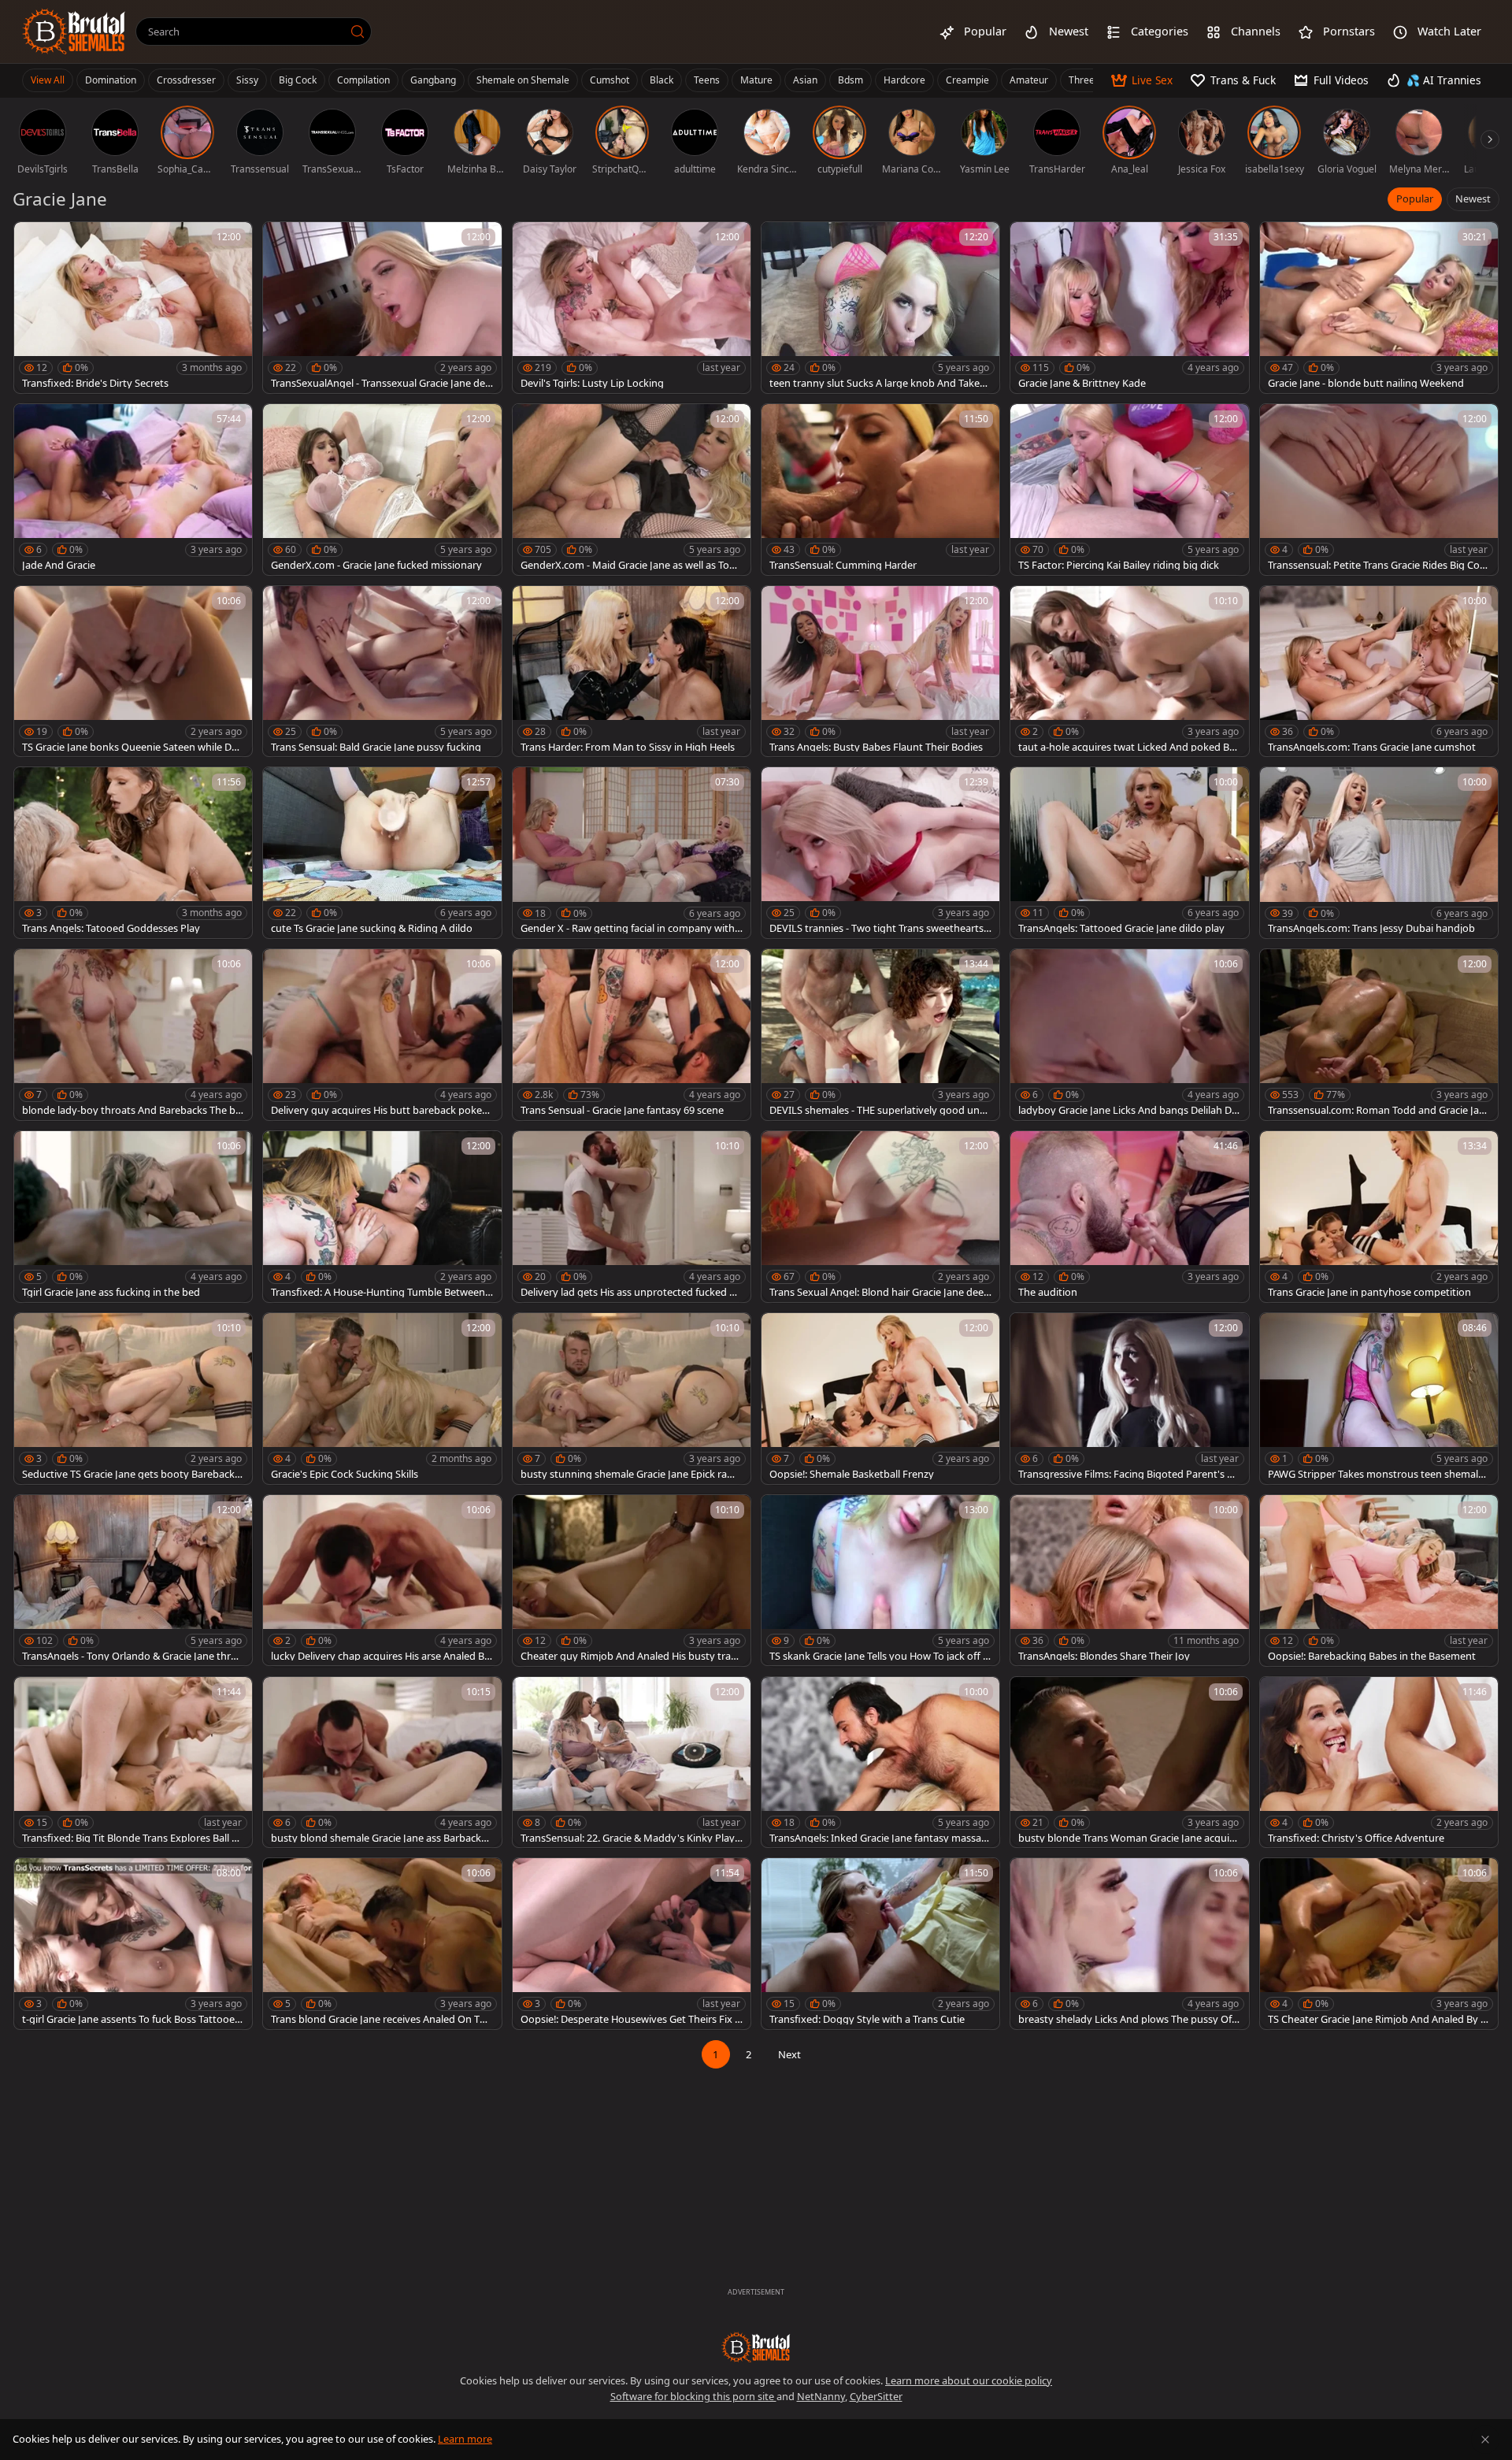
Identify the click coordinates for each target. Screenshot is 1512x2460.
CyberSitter (876, 2396)
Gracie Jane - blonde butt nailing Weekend (1366, 383)
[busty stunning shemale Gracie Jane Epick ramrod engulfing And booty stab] (632, 1399)
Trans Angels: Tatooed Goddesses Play (111, 928)
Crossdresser (186, 80)
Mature (756, 80)
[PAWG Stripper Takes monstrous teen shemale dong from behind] (1379, 1399)
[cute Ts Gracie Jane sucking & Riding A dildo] (382, 853)
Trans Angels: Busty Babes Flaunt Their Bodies (876, 747)
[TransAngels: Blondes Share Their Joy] (1129, 1581)
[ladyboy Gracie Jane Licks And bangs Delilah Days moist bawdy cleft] (1129, 1035)
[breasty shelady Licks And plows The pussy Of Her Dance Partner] (1129, 1944)
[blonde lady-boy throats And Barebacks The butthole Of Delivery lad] (133, 1035)
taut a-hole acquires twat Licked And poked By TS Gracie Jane (1127, 747)
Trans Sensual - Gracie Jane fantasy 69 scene (622, 1110)
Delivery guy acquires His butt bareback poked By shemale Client (380, 1110)
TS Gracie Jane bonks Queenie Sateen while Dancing (133, 747)
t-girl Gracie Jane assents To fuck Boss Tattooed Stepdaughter (132, 2019)
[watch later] (33, 241)
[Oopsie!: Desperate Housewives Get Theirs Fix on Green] (632, 1944)
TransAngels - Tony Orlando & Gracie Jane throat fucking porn (132, 1656)
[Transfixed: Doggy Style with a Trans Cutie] (880, 1944)
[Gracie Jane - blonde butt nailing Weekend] (1379, 308)
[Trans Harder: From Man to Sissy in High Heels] (632, 672)
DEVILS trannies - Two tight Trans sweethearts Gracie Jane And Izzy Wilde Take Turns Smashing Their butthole (878, 928)
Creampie (967, 80)
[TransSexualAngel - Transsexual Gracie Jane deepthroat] (382, 308)
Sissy (247, 80)
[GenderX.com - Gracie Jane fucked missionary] (382, 490)
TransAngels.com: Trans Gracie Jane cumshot (1372, 747)
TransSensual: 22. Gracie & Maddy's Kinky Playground (631, 1838)
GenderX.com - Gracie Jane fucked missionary (376, 565)
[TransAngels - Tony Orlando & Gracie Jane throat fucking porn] (133, 1581)
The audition (1048, 1292)
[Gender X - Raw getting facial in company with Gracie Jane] (632, 853)
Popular (1415, 199)
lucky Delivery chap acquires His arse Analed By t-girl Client (380, 1656)
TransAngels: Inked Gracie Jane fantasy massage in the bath (878, 1838)
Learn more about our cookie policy (969, 2380)
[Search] (358, 32)
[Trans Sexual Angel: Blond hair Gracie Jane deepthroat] (880, 1217)
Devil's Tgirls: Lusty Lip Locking (592, 383)
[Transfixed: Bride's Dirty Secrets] (133, 308)
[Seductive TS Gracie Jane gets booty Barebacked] (133, 1399)
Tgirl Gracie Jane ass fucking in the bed (111, 1292)
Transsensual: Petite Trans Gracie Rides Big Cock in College (1379, 565)
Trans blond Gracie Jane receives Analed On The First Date (381, 2019)
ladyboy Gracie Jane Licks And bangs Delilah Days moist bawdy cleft (1128, 1110)
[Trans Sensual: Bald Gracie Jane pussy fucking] (382, 672)
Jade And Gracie (59, 565)
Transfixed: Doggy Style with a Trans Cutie (867, 2019)
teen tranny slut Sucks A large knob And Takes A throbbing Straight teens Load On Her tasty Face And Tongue (880, 383)
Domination (111, 80)
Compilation (363, 80)
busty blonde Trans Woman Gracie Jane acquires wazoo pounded (1128, 1838)
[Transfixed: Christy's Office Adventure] (1379, 1762)
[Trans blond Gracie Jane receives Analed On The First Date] (382, 1944)
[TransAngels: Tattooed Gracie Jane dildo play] (1129, 853)
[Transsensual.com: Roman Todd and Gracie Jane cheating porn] (1379, 1035)
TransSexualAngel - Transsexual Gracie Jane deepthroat (381, 383)
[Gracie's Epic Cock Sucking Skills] (382, 1399)
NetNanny (821, 2396)
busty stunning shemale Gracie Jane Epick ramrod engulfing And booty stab (630, 1474)
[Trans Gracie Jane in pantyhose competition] (1379, 1217)
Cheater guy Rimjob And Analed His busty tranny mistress (629, 1656)
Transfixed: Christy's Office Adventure (1356, 1838)
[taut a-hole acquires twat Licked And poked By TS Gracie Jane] (1129, 672)
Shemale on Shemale (523, 80)
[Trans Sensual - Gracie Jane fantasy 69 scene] (632, 1035)
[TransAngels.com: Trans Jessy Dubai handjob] (1379, 853)
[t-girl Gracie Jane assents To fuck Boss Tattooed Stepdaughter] (133, 1944)
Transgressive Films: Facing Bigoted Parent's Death (1129, 1474)
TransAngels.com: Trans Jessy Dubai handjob (1371, 928)
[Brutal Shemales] (74, 32)
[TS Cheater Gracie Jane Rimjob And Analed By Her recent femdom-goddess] (1379, 1944)
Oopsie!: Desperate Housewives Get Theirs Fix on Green (631, 2019)
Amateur (1029, 80)
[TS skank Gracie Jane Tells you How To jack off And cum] (880, 1581)
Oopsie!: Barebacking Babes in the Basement (1372, 1656)
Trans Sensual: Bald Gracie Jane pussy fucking (376, 747)
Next (789, 2054)
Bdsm (850, 80)
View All (48, 80)
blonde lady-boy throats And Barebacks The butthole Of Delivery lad (132, 1110)
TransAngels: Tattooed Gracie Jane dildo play (1121, 928)
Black (661, 80)
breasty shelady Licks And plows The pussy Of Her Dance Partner (1125, 2019)
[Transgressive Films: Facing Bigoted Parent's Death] (1129, 1399)
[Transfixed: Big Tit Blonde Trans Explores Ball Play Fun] (133, 1762)
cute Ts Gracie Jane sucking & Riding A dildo (372, 928)
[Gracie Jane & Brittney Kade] (1129, 308)
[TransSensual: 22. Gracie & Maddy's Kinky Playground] (632, 1762)
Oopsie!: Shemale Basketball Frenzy (852, 1474)
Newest (1473, 199)
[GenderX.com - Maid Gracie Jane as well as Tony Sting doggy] (632, 490)
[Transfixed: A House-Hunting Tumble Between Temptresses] (382, 1217)
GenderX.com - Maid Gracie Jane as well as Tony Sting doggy (631, 565)
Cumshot (610, 80)
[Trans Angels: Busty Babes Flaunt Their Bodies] (880, 672)
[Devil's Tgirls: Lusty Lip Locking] (632, 308)
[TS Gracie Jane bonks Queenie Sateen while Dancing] (133, 672)
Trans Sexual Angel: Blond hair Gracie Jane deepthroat (880, 1292)
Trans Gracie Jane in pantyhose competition (1369, 1292)
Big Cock (298, 80)
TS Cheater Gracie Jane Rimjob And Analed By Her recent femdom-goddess (1378, 2019)
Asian (805, 80)
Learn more (465, 2439)
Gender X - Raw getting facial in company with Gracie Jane (628, 928)
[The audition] (1129, 1217)
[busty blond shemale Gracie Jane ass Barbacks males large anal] (382, 1762)
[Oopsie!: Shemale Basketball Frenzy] (880, 1399)
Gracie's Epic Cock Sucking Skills (345, 1474)
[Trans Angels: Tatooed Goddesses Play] (133, 853)
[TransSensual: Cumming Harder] (880, 490)
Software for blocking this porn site (693, 2396)
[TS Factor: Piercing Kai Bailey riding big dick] (1129, 490)
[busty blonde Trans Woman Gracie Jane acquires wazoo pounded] (1129, 1762)
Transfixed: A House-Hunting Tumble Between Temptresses (382, 1292)
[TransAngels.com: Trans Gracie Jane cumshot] (1379, 672)
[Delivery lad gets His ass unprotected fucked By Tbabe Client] (632, 1217)
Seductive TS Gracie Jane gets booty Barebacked (131, 1474)
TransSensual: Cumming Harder (843, 565)
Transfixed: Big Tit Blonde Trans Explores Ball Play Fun (131, 1838)
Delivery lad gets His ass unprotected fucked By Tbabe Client (631, 1292)
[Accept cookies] (1485, 2440)
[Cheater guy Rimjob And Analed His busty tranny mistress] (632, 1581)
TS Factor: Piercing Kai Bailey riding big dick (1119, 565)
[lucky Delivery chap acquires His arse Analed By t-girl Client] (382, 1581)
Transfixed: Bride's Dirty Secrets (95, 383)
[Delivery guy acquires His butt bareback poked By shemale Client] (382, 1035)
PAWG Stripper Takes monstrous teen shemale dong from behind (1376, 1474)
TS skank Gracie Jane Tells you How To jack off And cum (879, 1656)
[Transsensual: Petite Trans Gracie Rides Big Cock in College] (1379, 490)
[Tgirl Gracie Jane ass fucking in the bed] (133, 1217)
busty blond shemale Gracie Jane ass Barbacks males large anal (378, 1838)
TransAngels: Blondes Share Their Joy (1104, 1656)
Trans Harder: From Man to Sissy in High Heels (628, 747)
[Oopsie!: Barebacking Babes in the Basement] (1379, 1581)
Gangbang (433, 80)
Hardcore (904, 80)
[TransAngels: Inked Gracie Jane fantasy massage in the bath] (880, 1762)
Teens (707, 80)
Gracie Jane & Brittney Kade (1082, 383)
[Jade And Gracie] (133, 490)
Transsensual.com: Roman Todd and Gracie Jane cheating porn (1377, 1110)
